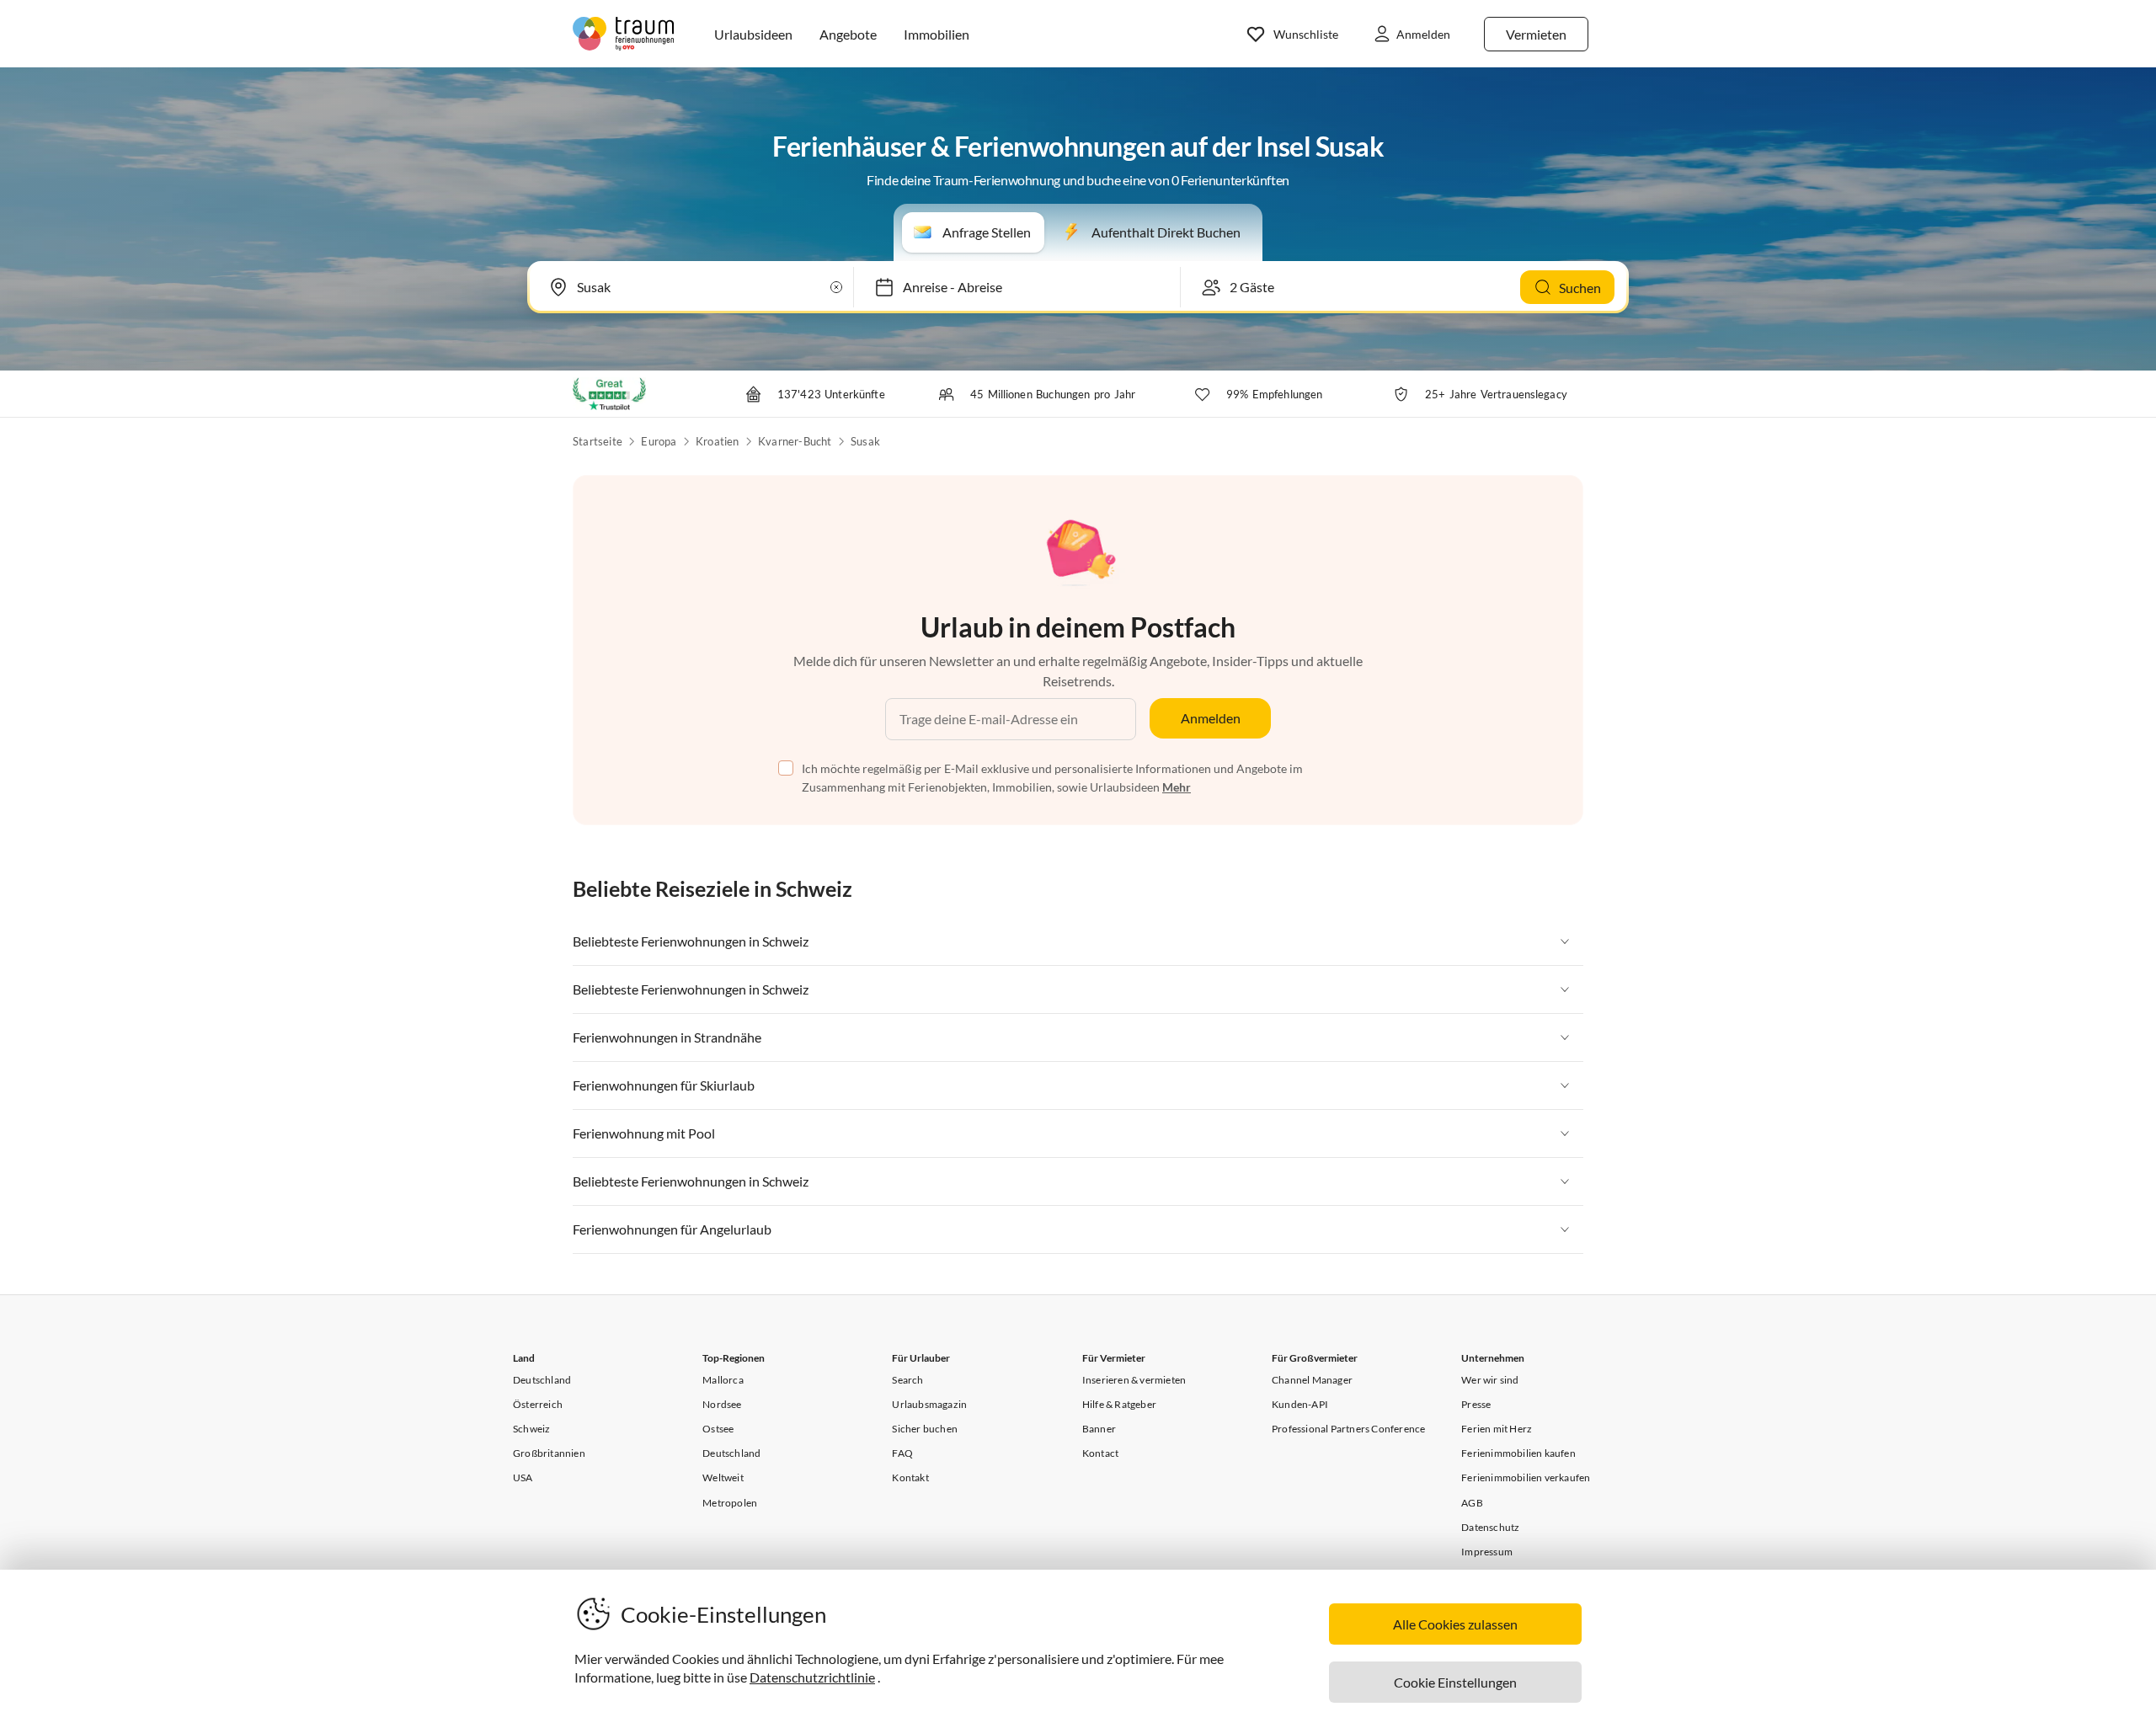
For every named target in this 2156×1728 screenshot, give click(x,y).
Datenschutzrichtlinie (812, 1677)
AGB (1472, 1503)
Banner (1099, 1429)
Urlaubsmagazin (929, 1404)
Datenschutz (1490, 1527)
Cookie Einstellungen (1455, 1682)
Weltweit (723, 1477)
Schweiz (531, 1429)
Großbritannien (549, 1453)
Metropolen (730, 1503)
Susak (865, 441)
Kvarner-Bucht (795, 441)
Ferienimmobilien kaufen (1518, 1453)
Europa (659, 441)
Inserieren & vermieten (1134, 1380)
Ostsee (718, 1429)
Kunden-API (1300, 1404)
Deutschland (542, 1380)
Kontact (1100, 1453)
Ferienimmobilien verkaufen (1526, 1477)
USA (523, 1477)
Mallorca (723, 1380)
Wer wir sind (1490, 1380)
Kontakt (910, 1477)
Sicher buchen (925, 1429)
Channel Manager (1312, 1380)
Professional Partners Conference (1348, 1429)
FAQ (902, 1453)
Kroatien (718, 441)
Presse (1476, 1404)
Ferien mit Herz (1497, 1429)
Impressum (1487, 1552)
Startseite (598, 441)
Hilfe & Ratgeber (1119, 1404)
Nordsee (722, 1404)
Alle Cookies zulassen (1455, 1624)
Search (907, 1380)
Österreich (538, 1404)
